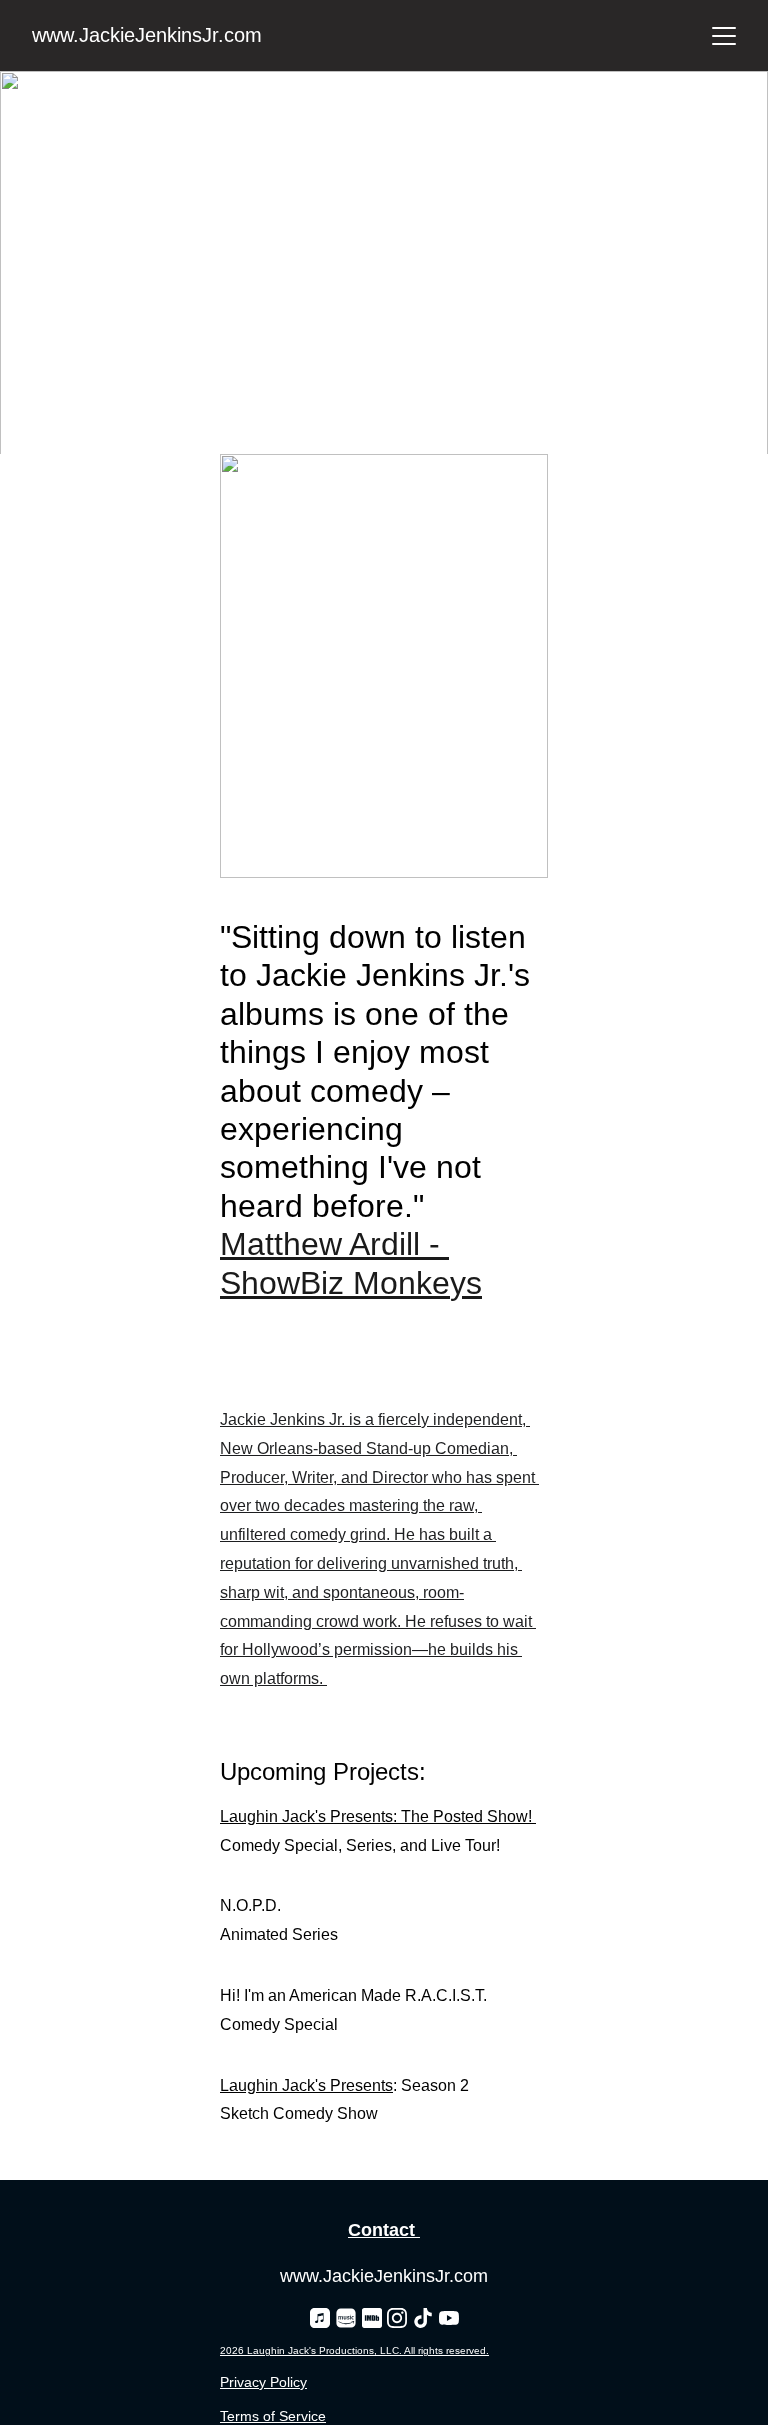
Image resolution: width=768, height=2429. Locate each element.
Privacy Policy (263, 2382)
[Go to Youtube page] (449, 2318)
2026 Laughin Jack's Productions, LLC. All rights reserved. (354, 2350)
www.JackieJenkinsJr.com (384, 2276)
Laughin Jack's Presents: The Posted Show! (378, 1816)
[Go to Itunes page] (320, 2318)
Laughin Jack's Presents (306, 2085)
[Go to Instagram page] (397, 2318)
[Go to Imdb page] (372, 2318)
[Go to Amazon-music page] (346, 2318)
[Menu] (724, 36)
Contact (381, 2230)
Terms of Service (273, 2416)
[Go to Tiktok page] (423, 2318)
